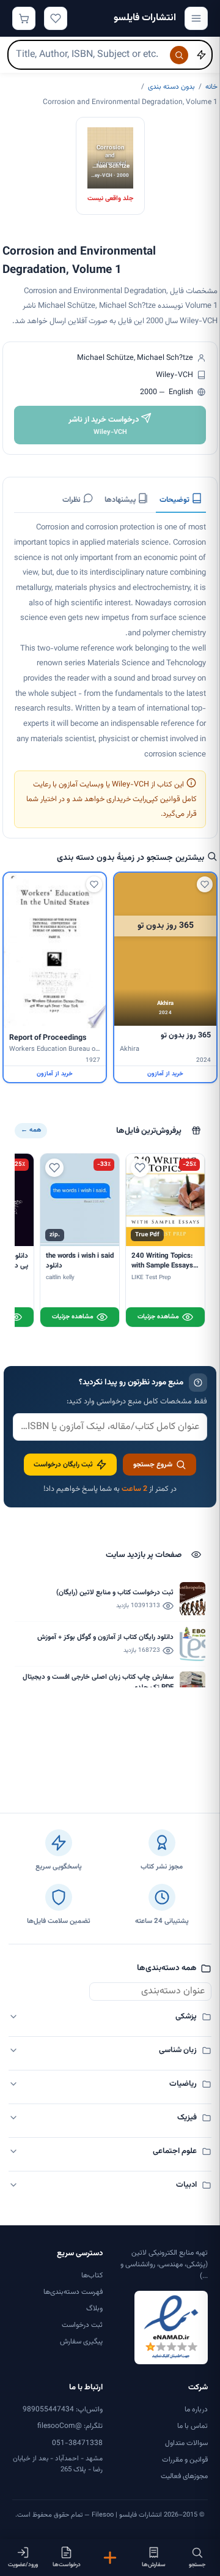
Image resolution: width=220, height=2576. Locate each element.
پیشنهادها (121, 500)
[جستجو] (179, 55)
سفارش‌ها (154, 2565)
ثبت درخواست (82, 2325)
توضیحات (175, 500)
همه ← (31, 1130)
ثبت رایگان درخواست (63, 1465)
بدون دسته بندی (171, 87)
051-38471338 (77, 2443)
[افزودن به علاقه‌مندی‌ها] (205, 884)
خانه (211, 87)
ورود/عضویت (23, 2565)
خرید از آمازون (165, 1074)
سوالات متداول (186, 2443)
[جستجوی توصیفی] (201, 55)
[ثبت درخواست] (110, 2558)
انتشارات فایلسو (145, 18)
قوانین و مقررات (185, 2460)
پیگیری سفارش (81, 2342)
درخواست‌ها (67, 2565)
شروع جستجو (153, 1465)
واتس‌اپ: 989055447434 (63, 2410)
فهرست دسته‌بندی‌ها (73, 2292)
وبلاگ (94, 2309)
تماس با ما (193, 2426)
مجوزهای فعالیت (184, 2476)
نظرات (72, 500)
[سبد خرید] (24, 18)
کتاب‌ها (92, 2275)
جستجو (197, 2565)
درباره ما (196, 2410)
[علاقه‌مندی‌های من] (56, 18)
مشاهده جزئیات (158, 1317)
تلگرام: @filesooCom (70, 2426)
